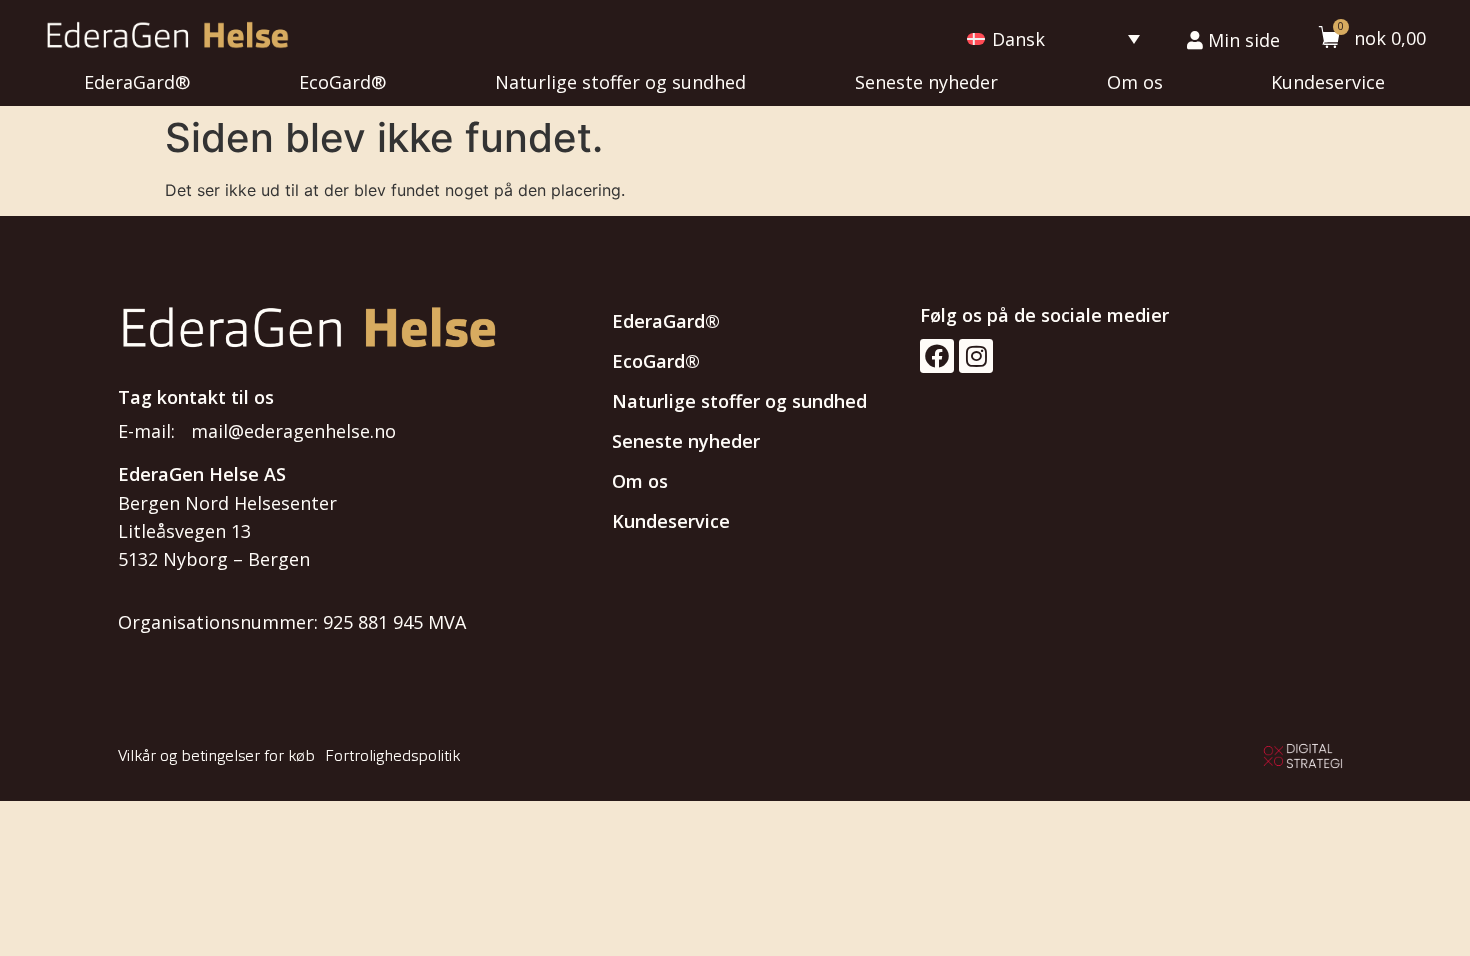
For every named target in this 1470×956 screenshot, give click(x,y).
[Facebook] (937, 356)
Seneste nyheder (926, 82)
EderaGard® (137, 82)
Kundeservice (1328, 82)
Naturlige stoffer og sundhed (620, 82)
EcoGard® (342, 82)
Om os (1135, 82)
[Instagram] (976, 356)
